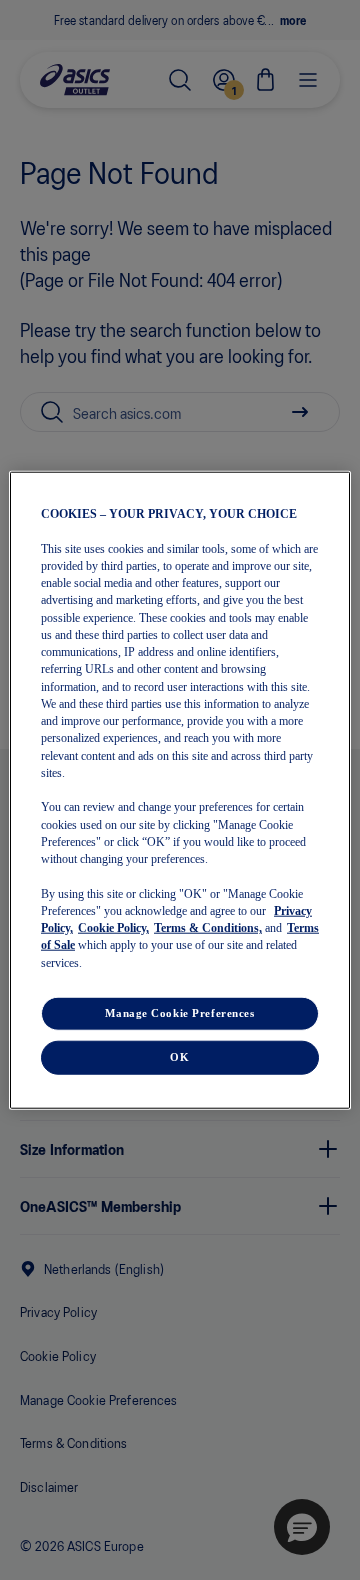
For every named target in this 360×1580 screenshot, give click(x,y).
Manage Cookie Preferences (179, 1012)
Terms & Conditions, (208, 928)
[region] (180, 790)
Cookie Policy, (113, 928)
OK (179, 1056)
